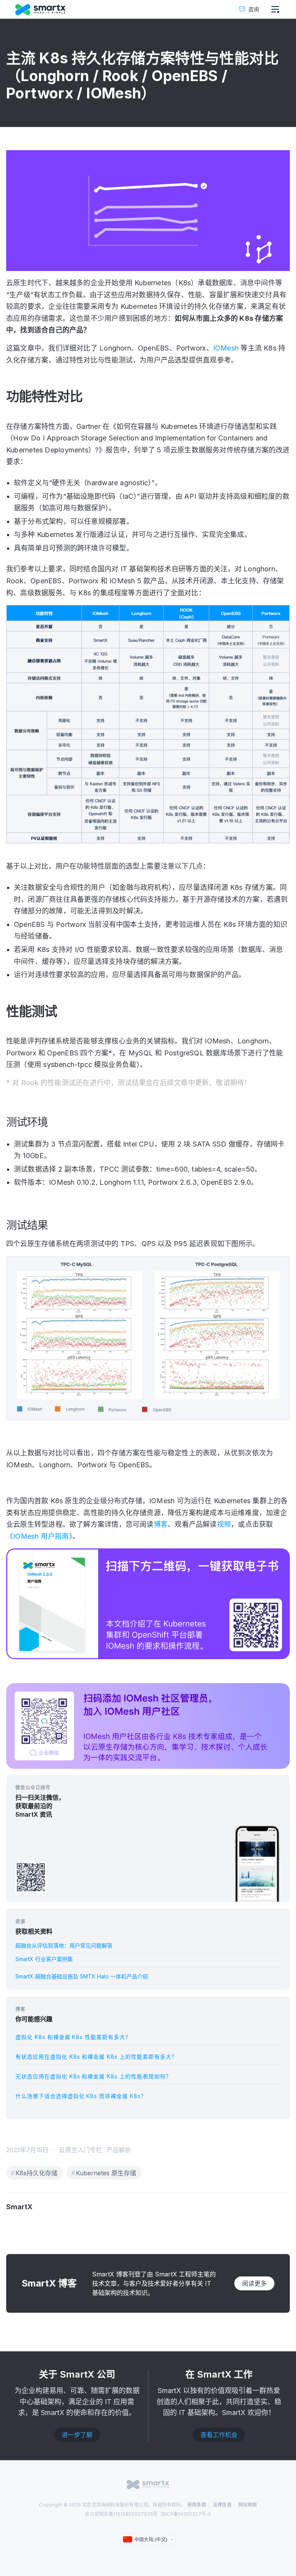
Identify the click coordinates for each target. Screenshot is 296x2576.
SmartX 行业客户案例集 (44, 1959)
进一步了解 (77, 2435)
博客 (161, 1524)
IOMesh (226, 348)
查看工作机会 (219, 2435)
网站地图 (248, 2505)
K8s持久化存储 (36, 2173)
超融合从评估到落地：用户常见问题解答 (64, 1945)
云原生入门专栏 (81, 2150)
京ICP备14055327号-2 (186, 2514)
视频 (224, 1524)
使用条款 (197, 2505)
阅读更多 (254, 2283)
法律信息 (222, 2505)
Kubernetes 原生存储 (106, 2173)
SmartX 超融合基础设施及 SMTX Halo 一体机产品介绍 (82, 1976)
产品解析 (119, 2150)
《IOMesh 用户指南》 (39, 1536)
